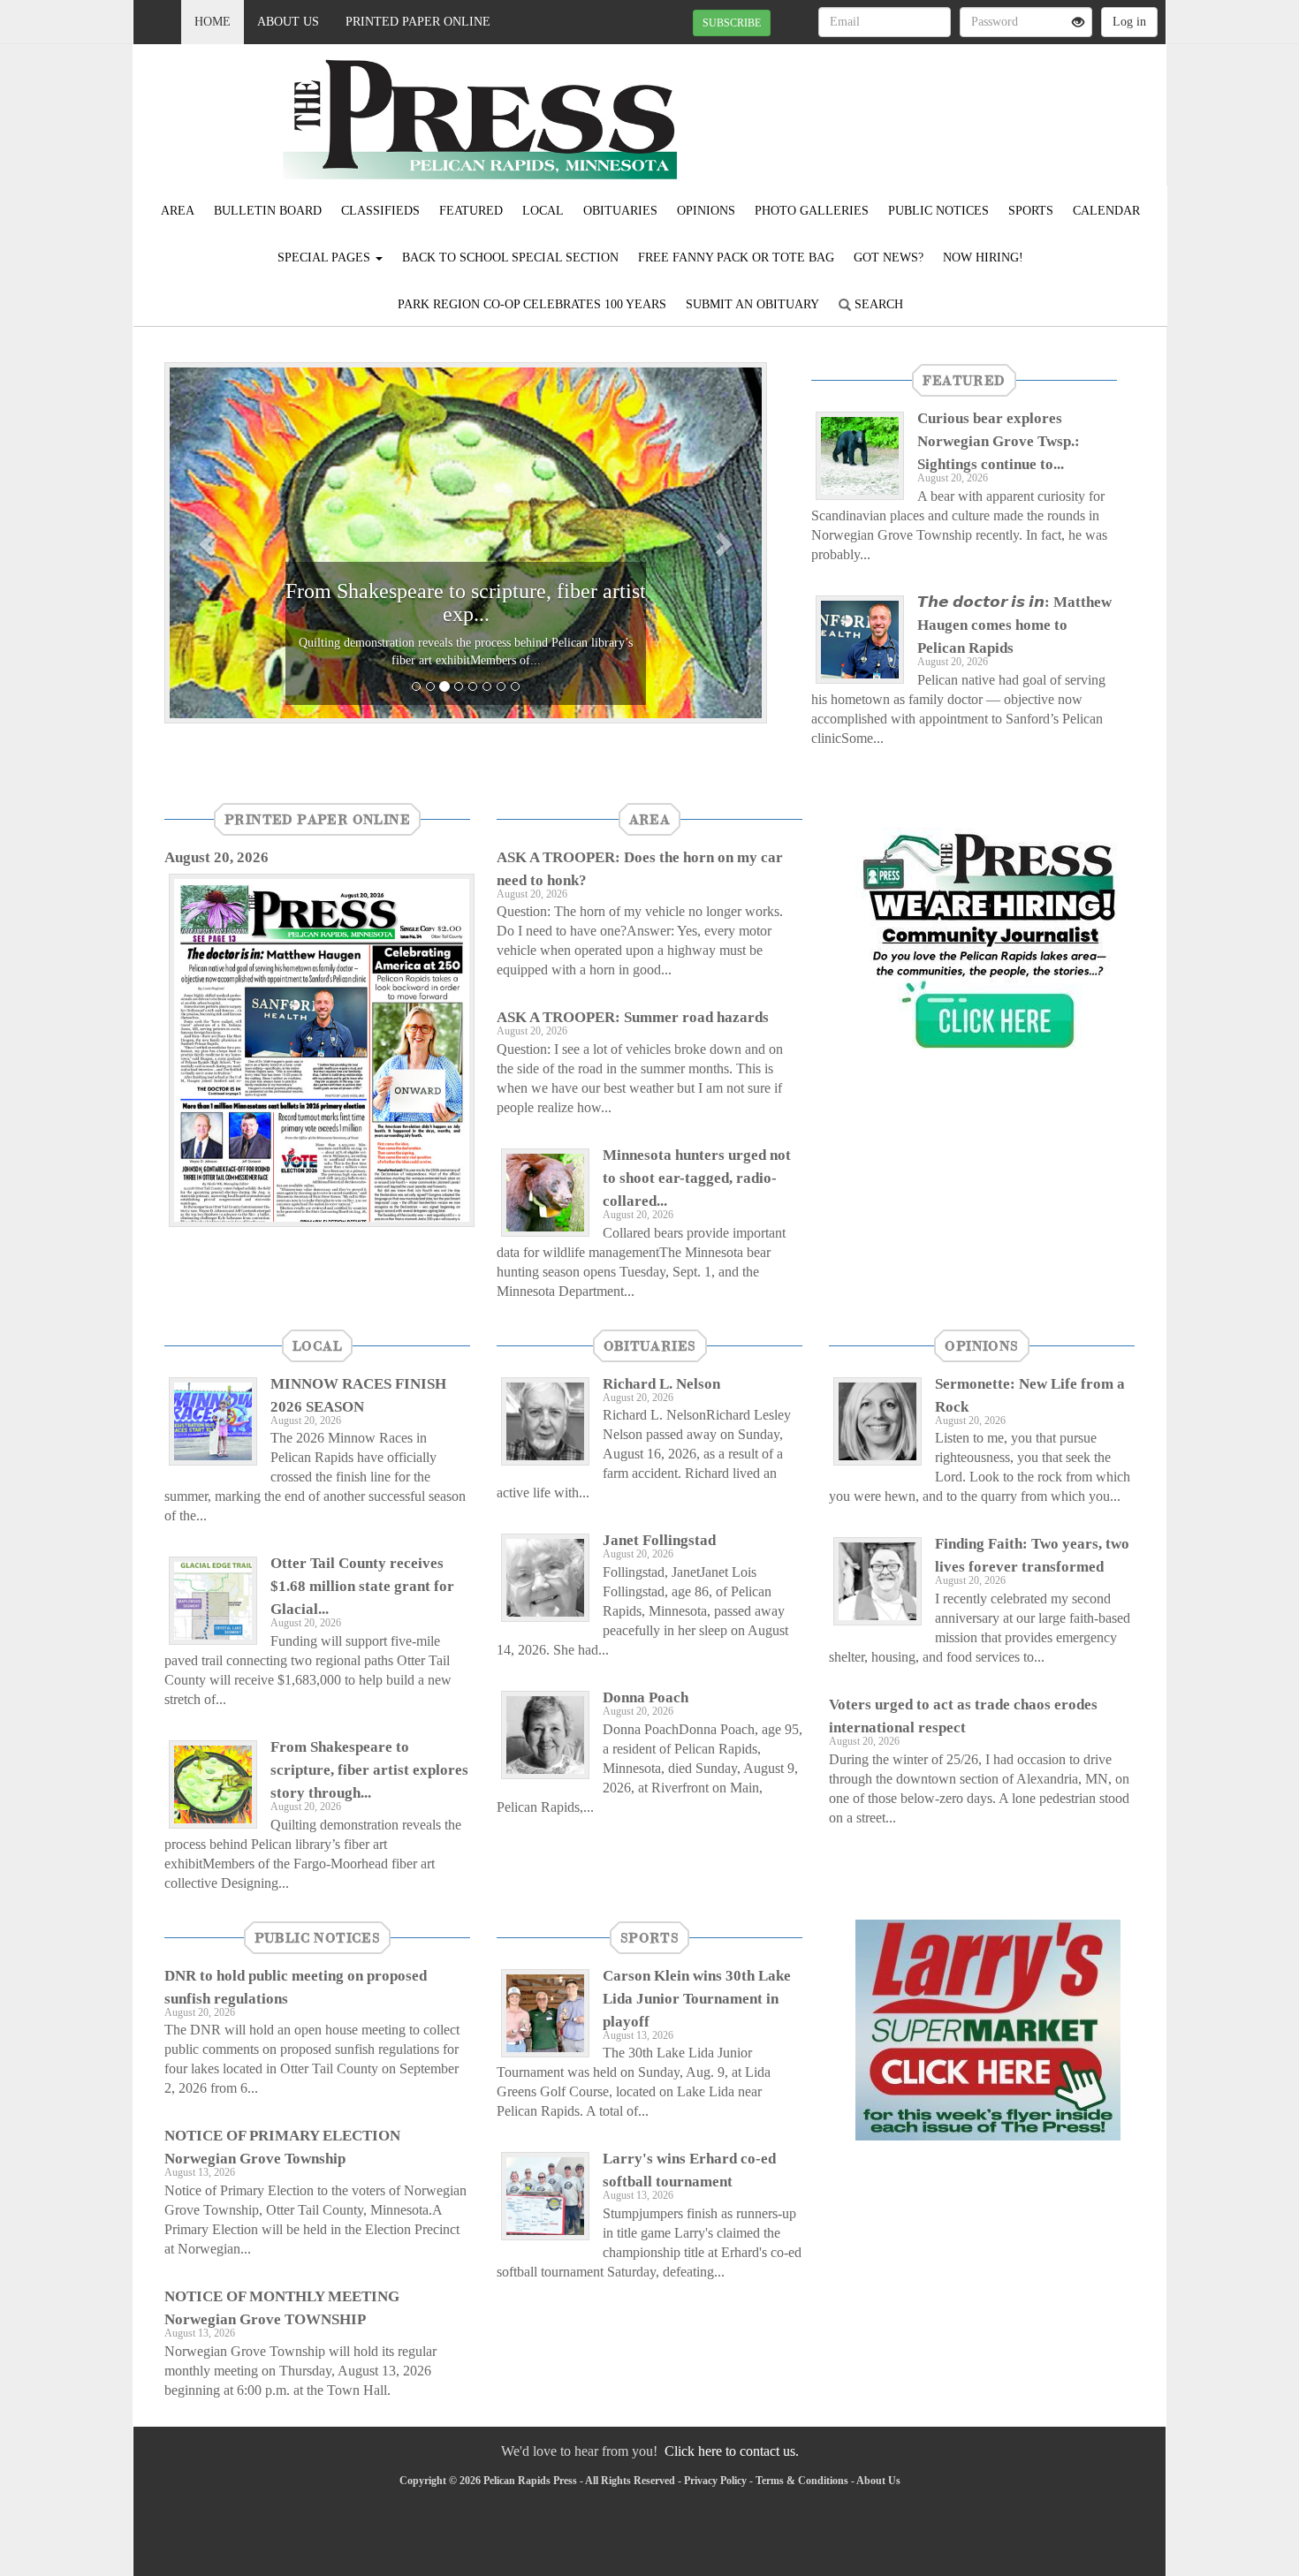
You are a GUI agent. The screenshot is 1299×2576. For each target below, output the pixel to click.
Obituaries (620, 211)
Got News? (889, 258)
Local (543, 211)
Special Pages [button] (326, 258)
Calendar (1106, 211)
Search (877, 304)
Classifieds (380, 211)
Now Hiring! (983, 258)
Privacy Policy (715, 2481)
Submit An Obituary (752, 304)
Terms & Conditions (802, 2481)
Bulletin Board (268, 211)
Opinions (706, 211)
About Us (288, 22)
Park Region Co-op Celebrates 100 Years (532, 304)
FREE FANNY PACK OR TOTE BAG (736, 258)
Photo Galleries (812, 211)
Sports (1031, 211)
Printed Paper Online (418, 22)
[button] (209, 543)
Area (178, 211)
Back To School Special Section (510, 258)
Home (213, 22)
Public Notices (938, 211)
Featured (471, 211)
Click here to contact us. (732, 2451)
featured (964, 380)
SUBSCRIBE (732, 23)
